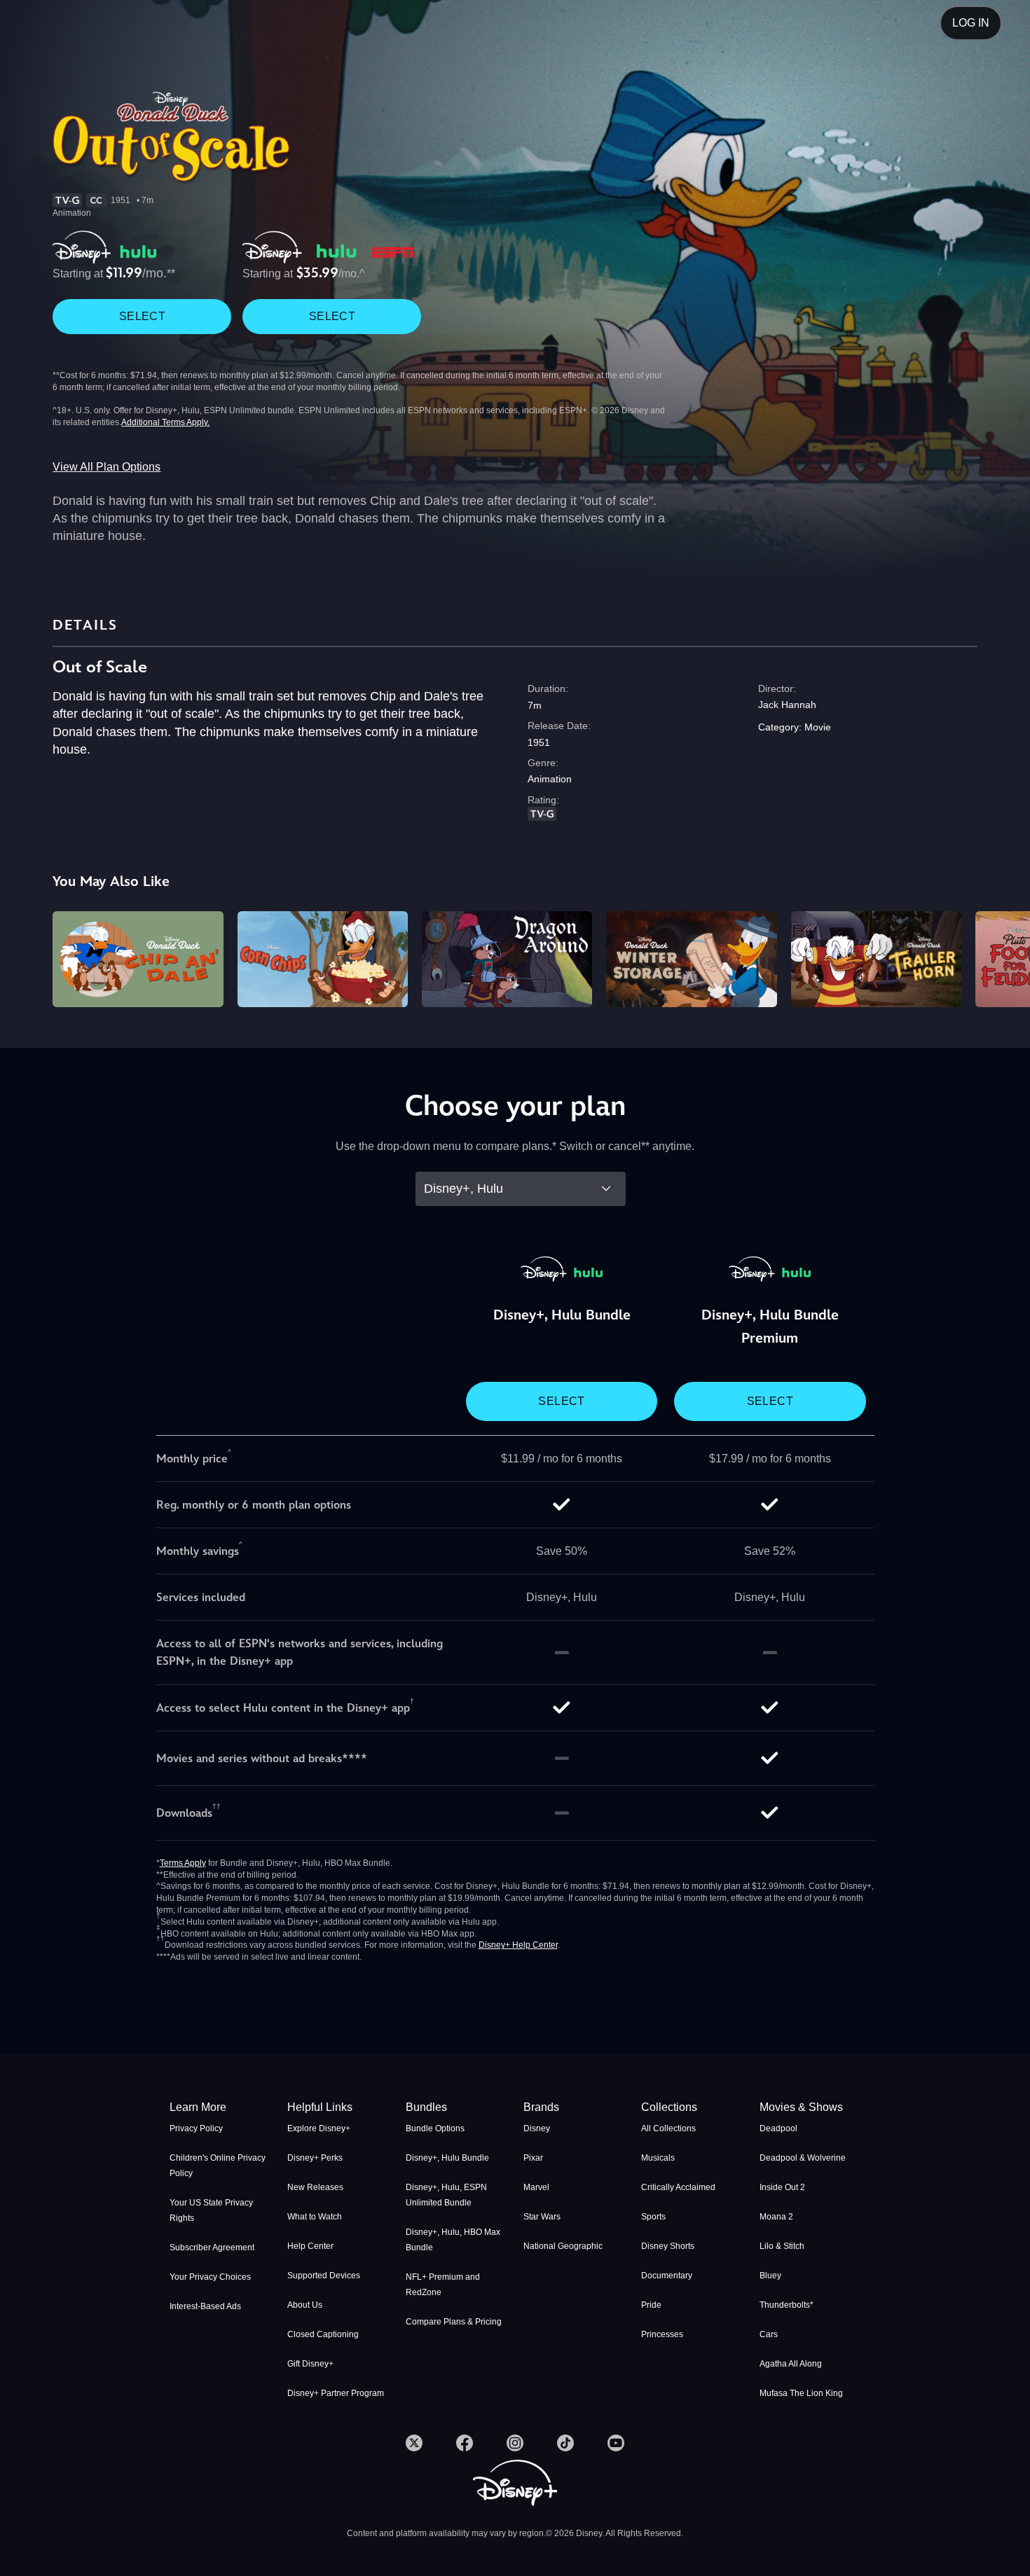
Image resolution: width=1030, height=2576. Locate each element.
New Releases (315, 2187)
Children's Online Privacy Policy (218, 2166)
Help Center (310, 2246)
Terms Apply (183, 1863)
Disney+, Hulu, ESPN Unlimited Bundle (446, 2195)
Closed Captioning (323, 2334)
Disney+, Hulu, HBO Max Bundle (453, 2240)
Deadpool (778, 2128)
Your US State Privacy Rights (211, 2210)
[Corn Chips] (323, 959)
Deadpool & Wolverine (803, 2158)
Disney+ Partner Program (336, 2393)
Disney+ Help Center (518, 1945)
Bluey (770, 2276)
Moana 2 (776, 2217)
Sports (653, 2217)
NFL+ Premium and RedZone (443, 2285)
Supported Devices (324, 2276)
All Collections (668, 2128)
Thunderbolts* (787, 2305)
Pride (651, 2305)
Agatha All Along (791, 2364)
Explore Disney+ (319, 2128)
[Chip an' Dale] (138, 959)
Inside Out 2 (782, 2187)
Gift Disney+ (310, 2364)
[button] (338, 2107)
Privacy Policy (196, 2128)
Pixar (533, 2158)
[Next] (1003, 957)
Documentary (667, 2276)
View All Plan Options (107, 467)
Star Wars (542, 2217)
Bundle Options (435, 2128)
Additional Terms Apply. (165, 422)
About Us (305, 2305)
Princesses (662, 2334)
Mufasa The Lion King (801, 2393)
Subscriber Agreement (212, 2248)
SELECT (142, 316)
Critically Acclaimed (678, 2187)
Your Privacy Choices (210, 2277)
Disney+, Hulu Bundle (447, 2158)
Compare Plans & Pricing (454, 2322)
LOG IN (971, 23)
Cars (769, 2334)
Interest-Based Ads (205, 2306)
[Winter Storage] (691, 959)
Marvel (536, 2187)
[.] (414, 2443)
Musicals (658, 2158)
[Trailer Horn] (876, 959)
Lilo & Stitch (782, 2246)
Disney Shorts (668, 2246)
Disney (537, 2128)
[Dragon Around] (507, 959)
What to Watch (315, 2217)
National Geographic (563, 2246)
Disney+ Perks (315, 2158)
